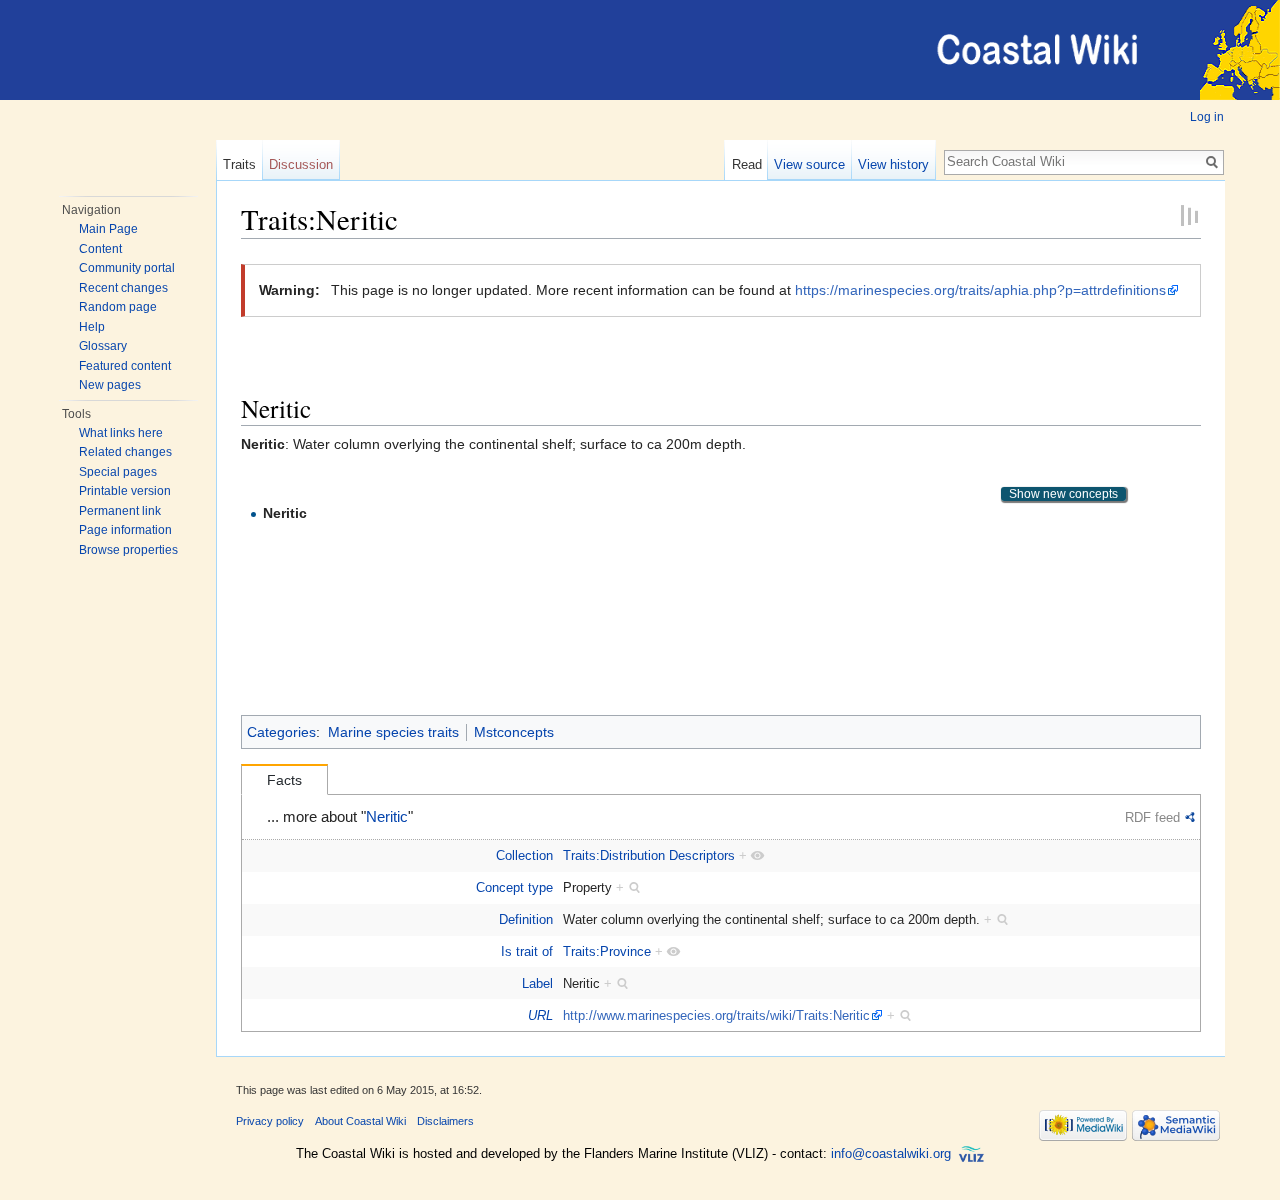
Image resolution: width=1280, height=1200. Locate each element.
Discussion (301, 164)
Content (100, 249)
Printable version (125, 491)
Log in (1207, 117)
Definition (526, 919)
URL (540, 1015)
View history (893, 164)
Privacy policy (270, 1121)
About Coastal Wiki (360, 1121)
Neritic (387, 817)
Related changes (125, 452)
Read (747, 164)
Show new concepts (1063, 494)
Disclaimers (445, 1121)
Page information (125, 530)
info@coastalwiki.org (891, 1153)
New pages (110, 385)
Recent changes (123, 288)
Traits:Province (607, 951)
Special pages (118, 472)
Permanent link (120, 511)
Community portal (127, 268)
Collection (524, 855)
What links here (121, 433)
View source (809, 164)
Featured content (125, 366)
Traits (239, 164)
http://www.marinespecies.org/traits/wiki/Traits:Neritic (716, 1015)
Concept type (514, 887)
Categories (281, 732)
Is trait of (527, 951)
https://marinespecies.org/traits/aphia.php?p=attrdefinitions (980, 290)
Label (537, 983)
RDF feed (1152, 817)
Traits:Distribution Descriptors (649, 855)
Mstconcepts (514, 732)
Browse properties (128, 550)
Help (92, 327)
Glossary (103, 346)
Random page (118, 307)
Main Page (108, 229)
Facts (284, 780)
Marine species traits (393, 732)
